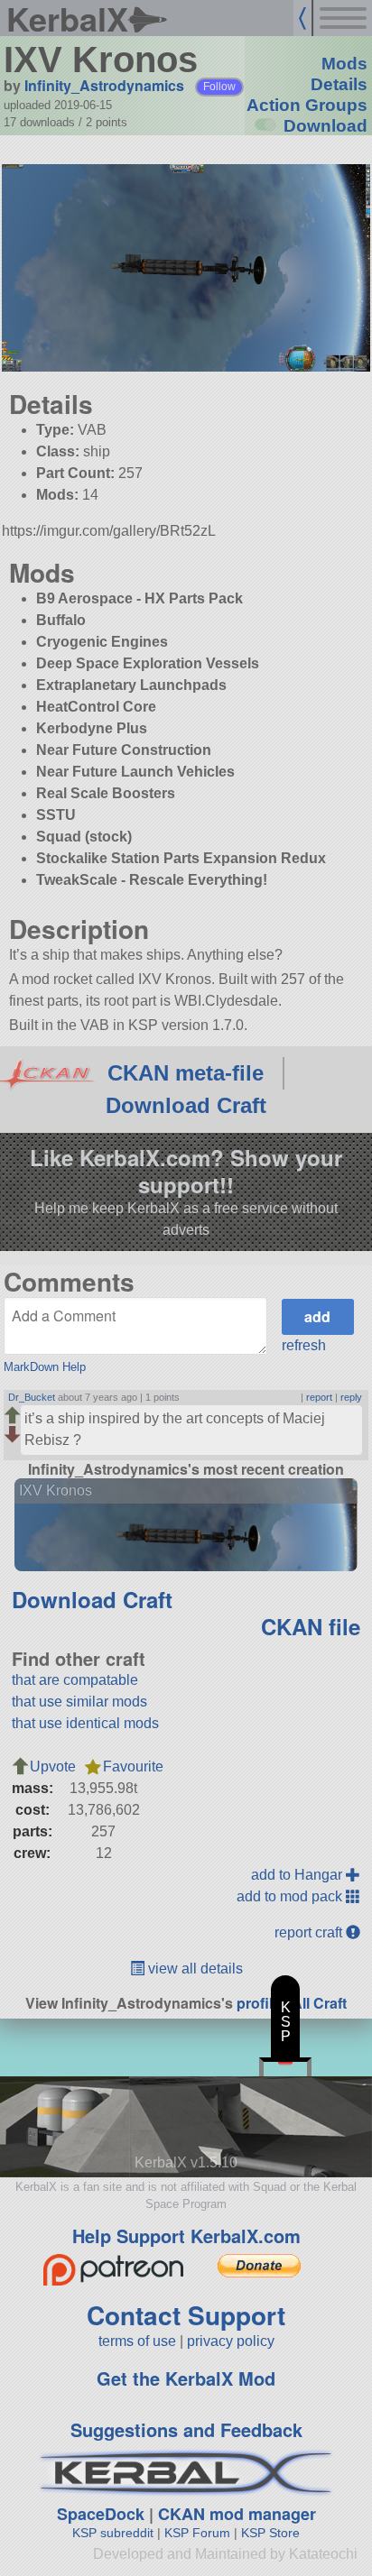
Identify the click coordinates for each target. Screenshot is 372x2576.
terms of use (137, 2341)
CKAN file (311, 1626)
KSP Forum (197, 2533)
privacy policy (231, 2341)
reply (351, 1397)
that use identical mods (85, 1723)
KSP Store (270, 2533)
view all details (194, 1969)
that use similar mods (79, 1702)
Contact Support (186, 2315)
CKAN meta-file (186, 1073)
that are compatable (75, 1680)
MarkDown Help (45, 1367)
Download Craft (186, 1105)
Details (339, 84)
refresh (304, 1345)
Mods (344, 64)
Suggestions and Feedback (186, 2429)
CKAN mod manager (237, 2514)
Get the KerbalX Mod (186, 2378)
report (319, 1397)
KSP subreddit (113, 2533)
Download (325, 126)
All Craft (319, 2003)
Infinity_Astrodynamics (104, 85)
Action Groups (307, 105)
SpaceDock (101, 2514)
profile (259, 2003)
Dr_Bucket (32, 1397)
